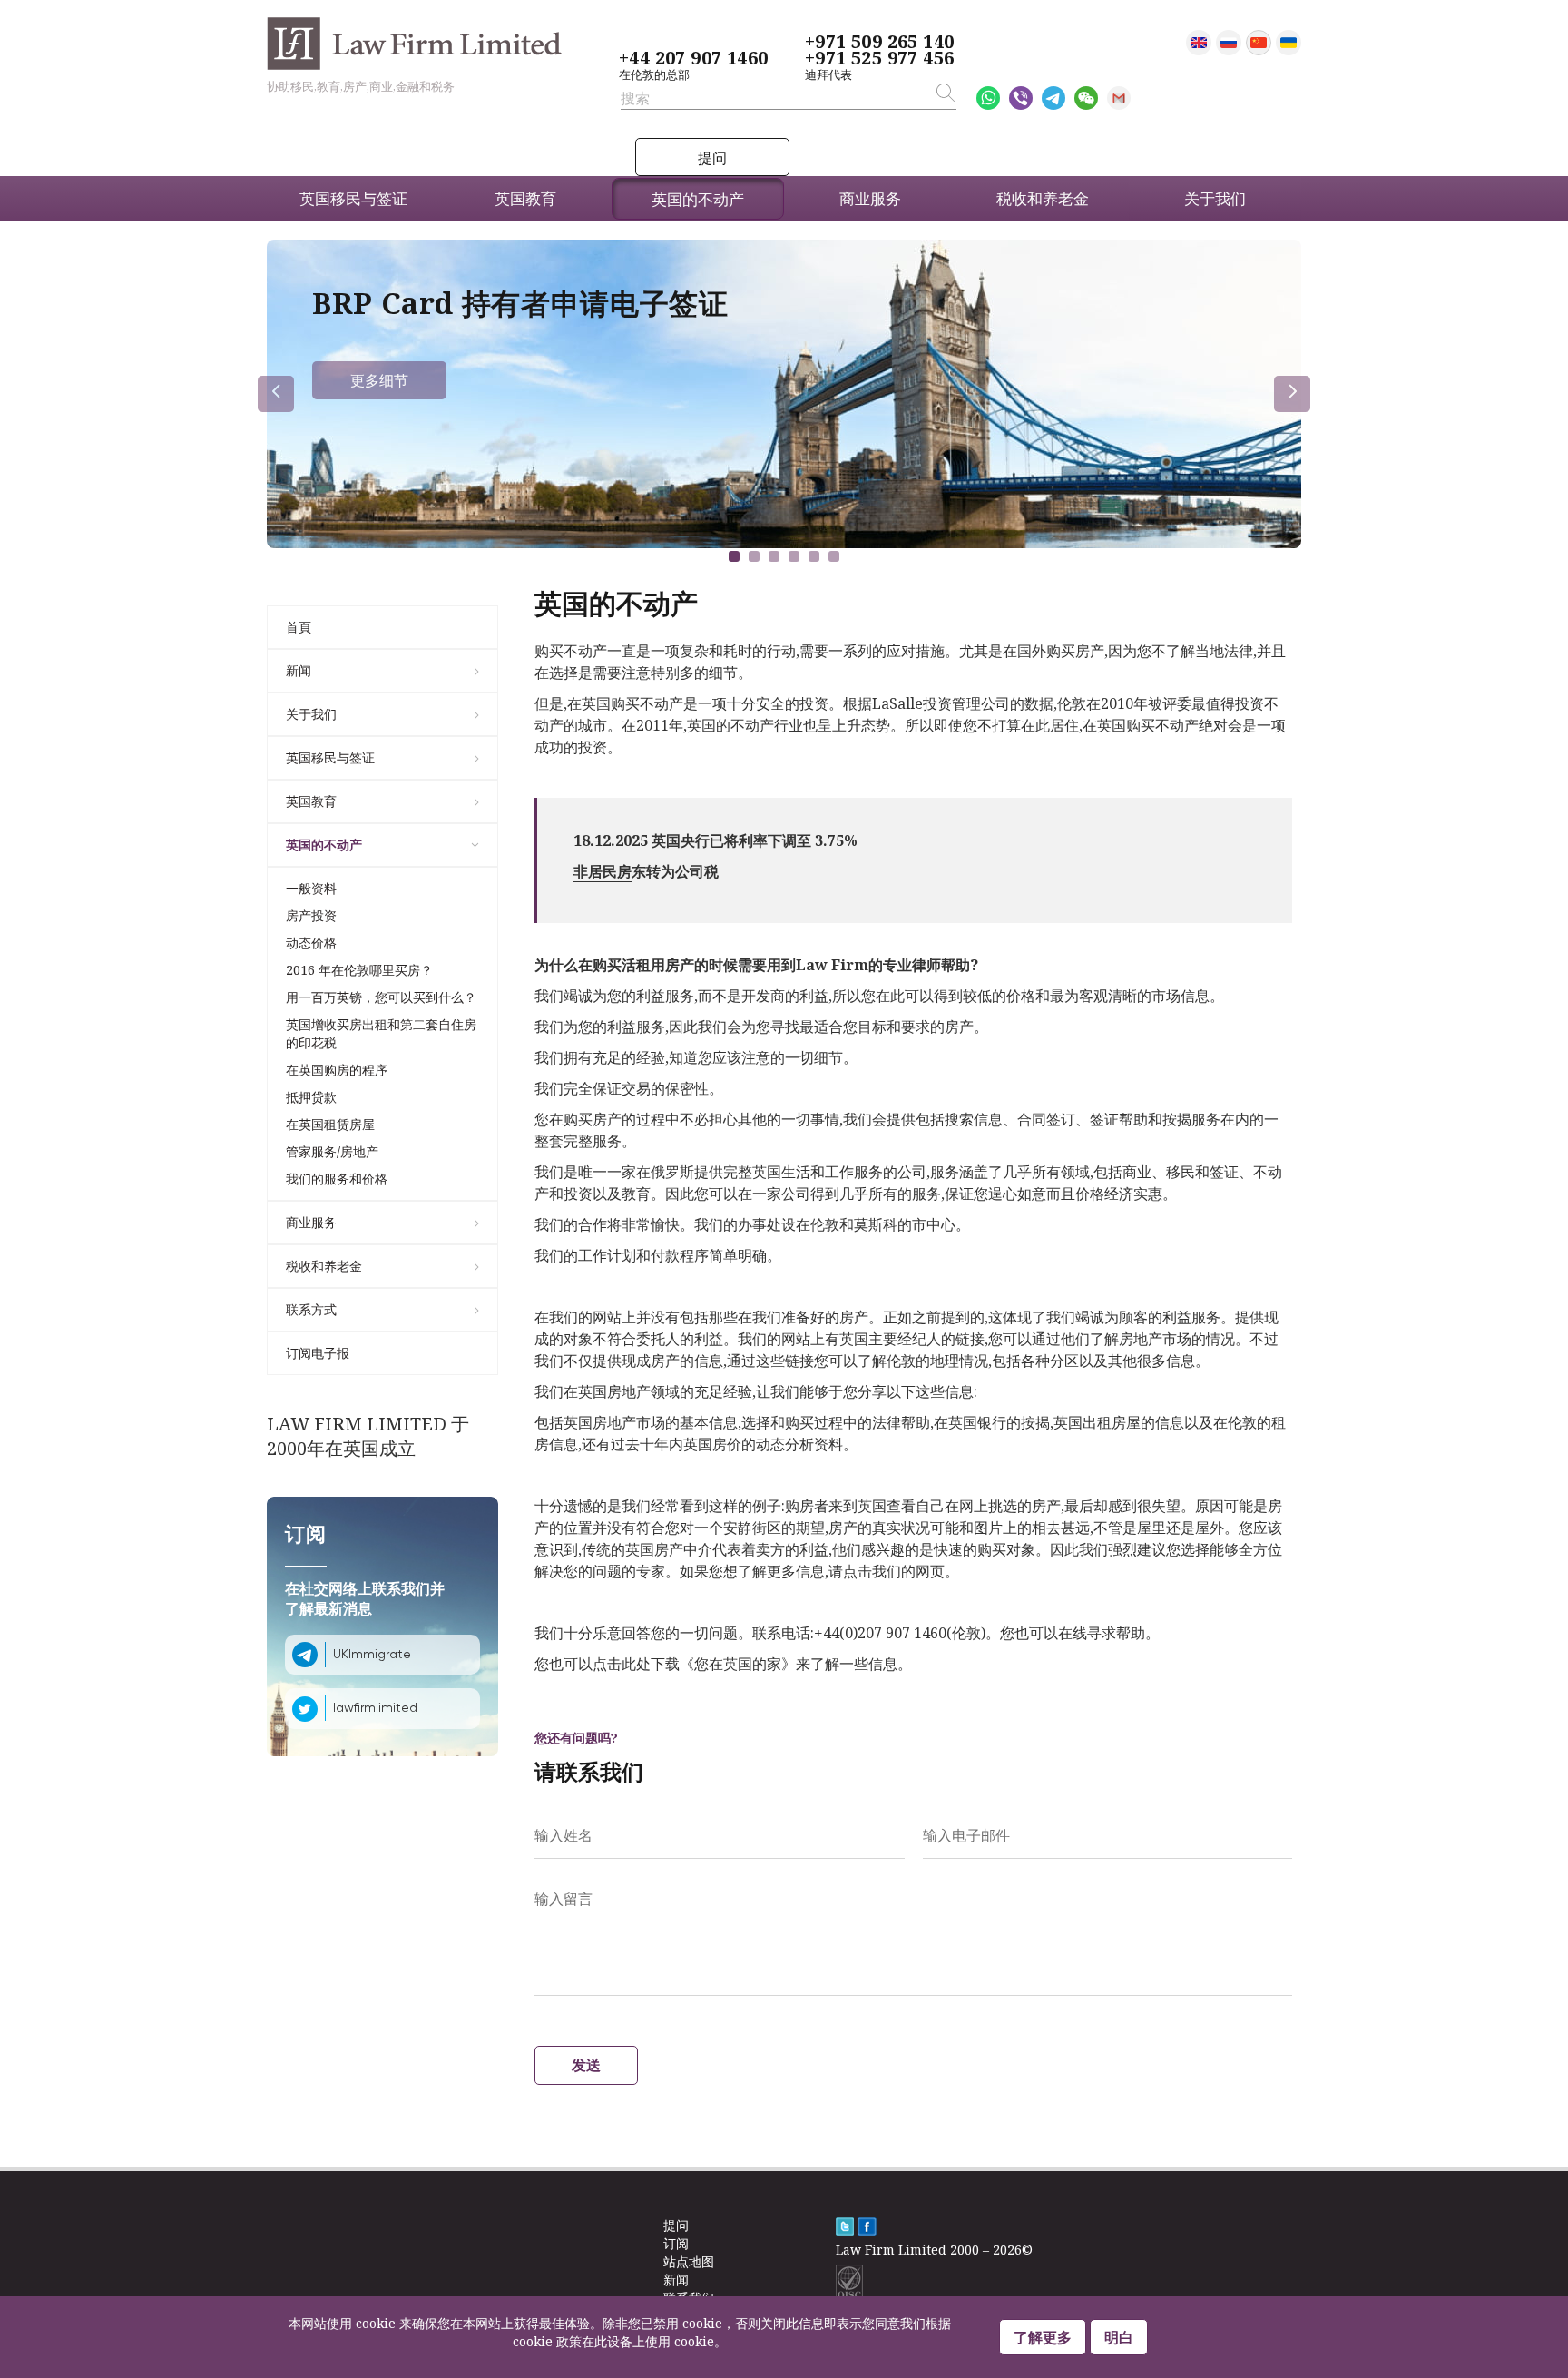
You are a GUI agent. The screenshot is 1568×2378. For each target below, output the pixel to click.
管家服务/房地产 (332, 1151)
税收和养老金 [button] (1043, 198)
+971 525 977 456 (879, 58)
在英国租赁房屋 (330, 1124)
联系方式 (311, 1309)
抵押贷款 (311, 1097)
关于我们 (311, 714)
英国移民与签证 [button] (353, 198)
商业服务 (311, 1222)
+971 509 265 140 (879, 42)
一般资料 (311, 888)
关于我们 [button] (1215, 198)
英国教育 (311, 801)
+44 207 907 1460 (693, 58)
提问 (712, 158)
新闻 (299, 670)
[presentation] (276, 394)
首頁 (299, 627)
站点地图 (689, 2261)
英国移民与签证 (330, 757)
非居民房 (603, 871)
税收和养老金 (324, 1266)
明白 (1119, 2337)
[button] (734, 556)
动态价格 (311, 943)
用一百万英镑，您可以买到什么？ (381, 997)
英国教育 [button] (525, 198)
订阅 (676, 2243)
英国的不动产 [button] (698, 199)
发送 (586, 2065)
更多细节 (379, 380)
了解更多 (1043, 2337)
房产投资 (311, 915)
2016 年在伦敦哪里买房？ (359, 970)
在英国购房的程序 (337, 1070)
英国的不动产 (324, 845)
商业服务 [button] (870, 198)
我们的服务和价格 (337, 1179)
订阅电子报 (318, 1353)
